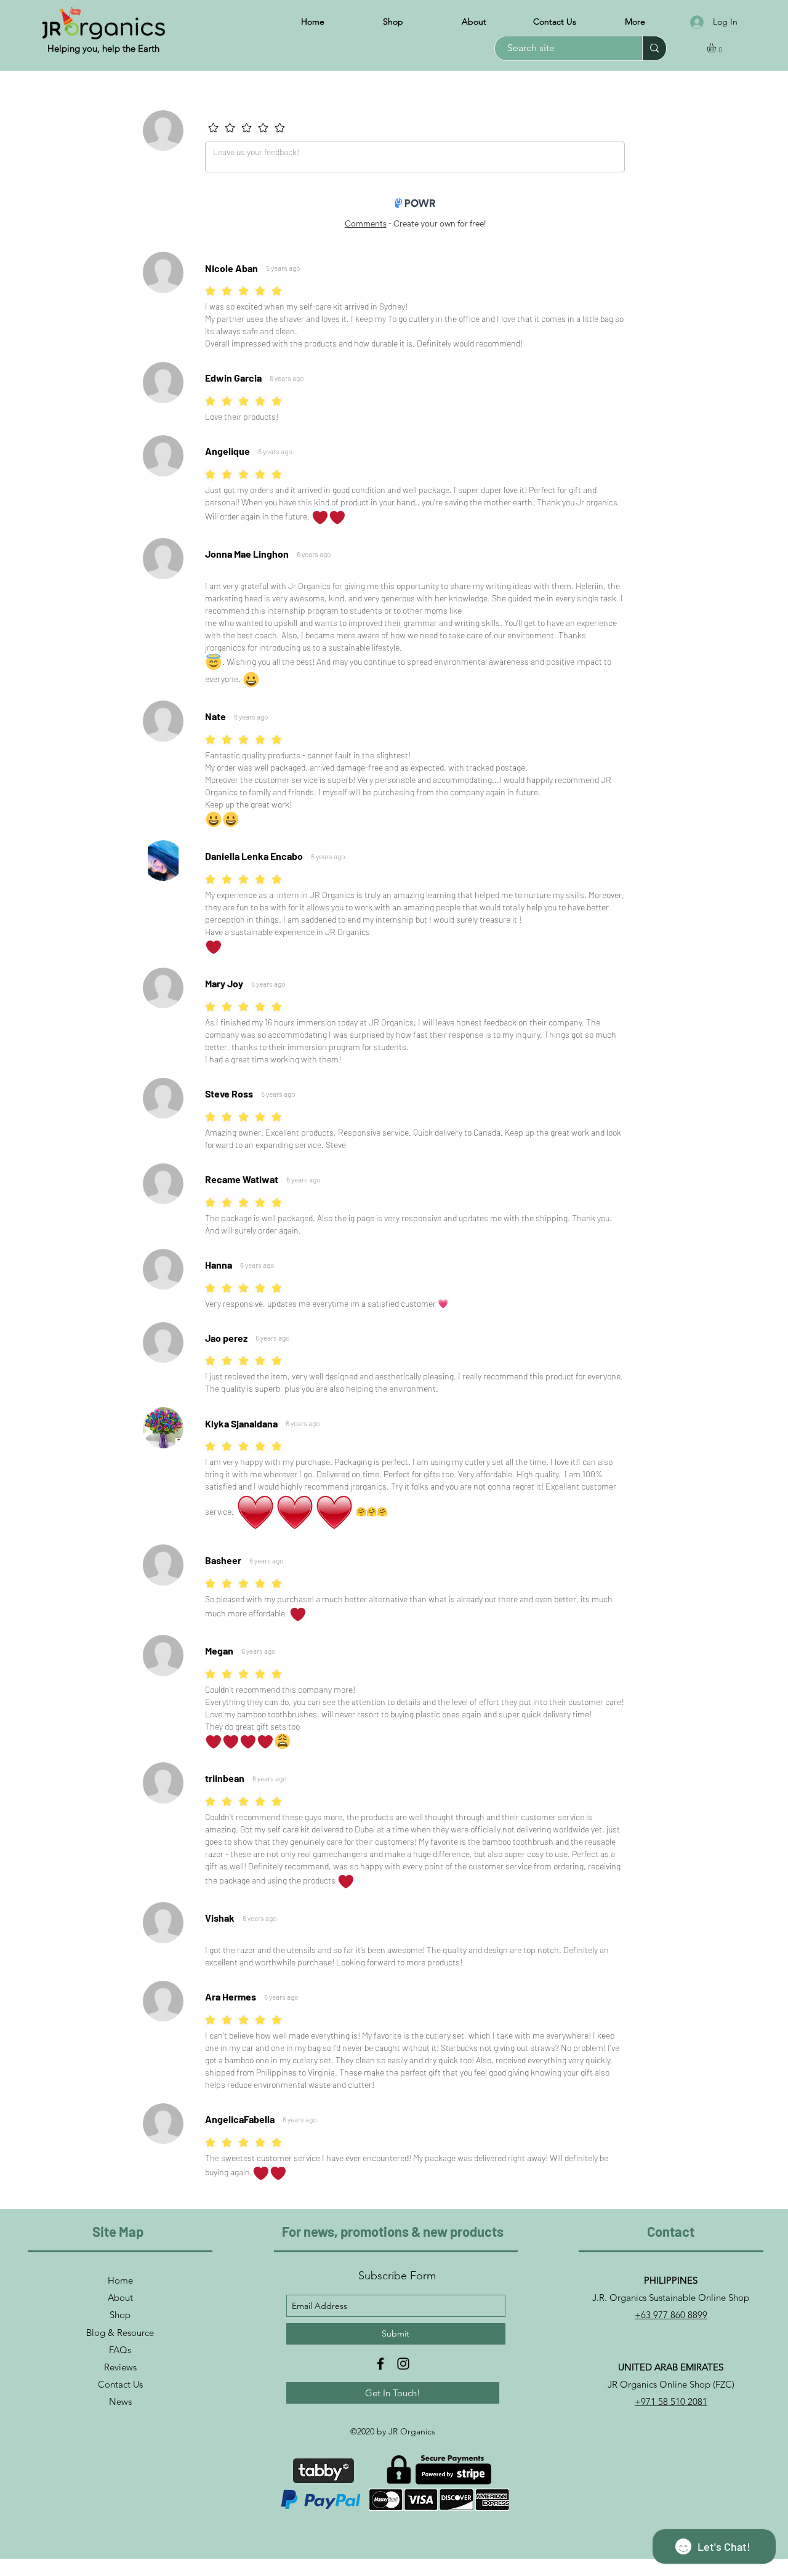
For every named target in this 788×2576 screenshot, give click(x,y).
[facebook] (380, 2364)
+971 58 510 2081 (671, 2401)
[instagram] (403, 2364)
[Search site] (654, 48)
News (120, 2401)
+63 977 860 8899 (671, 2315)
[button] (717, 48)
